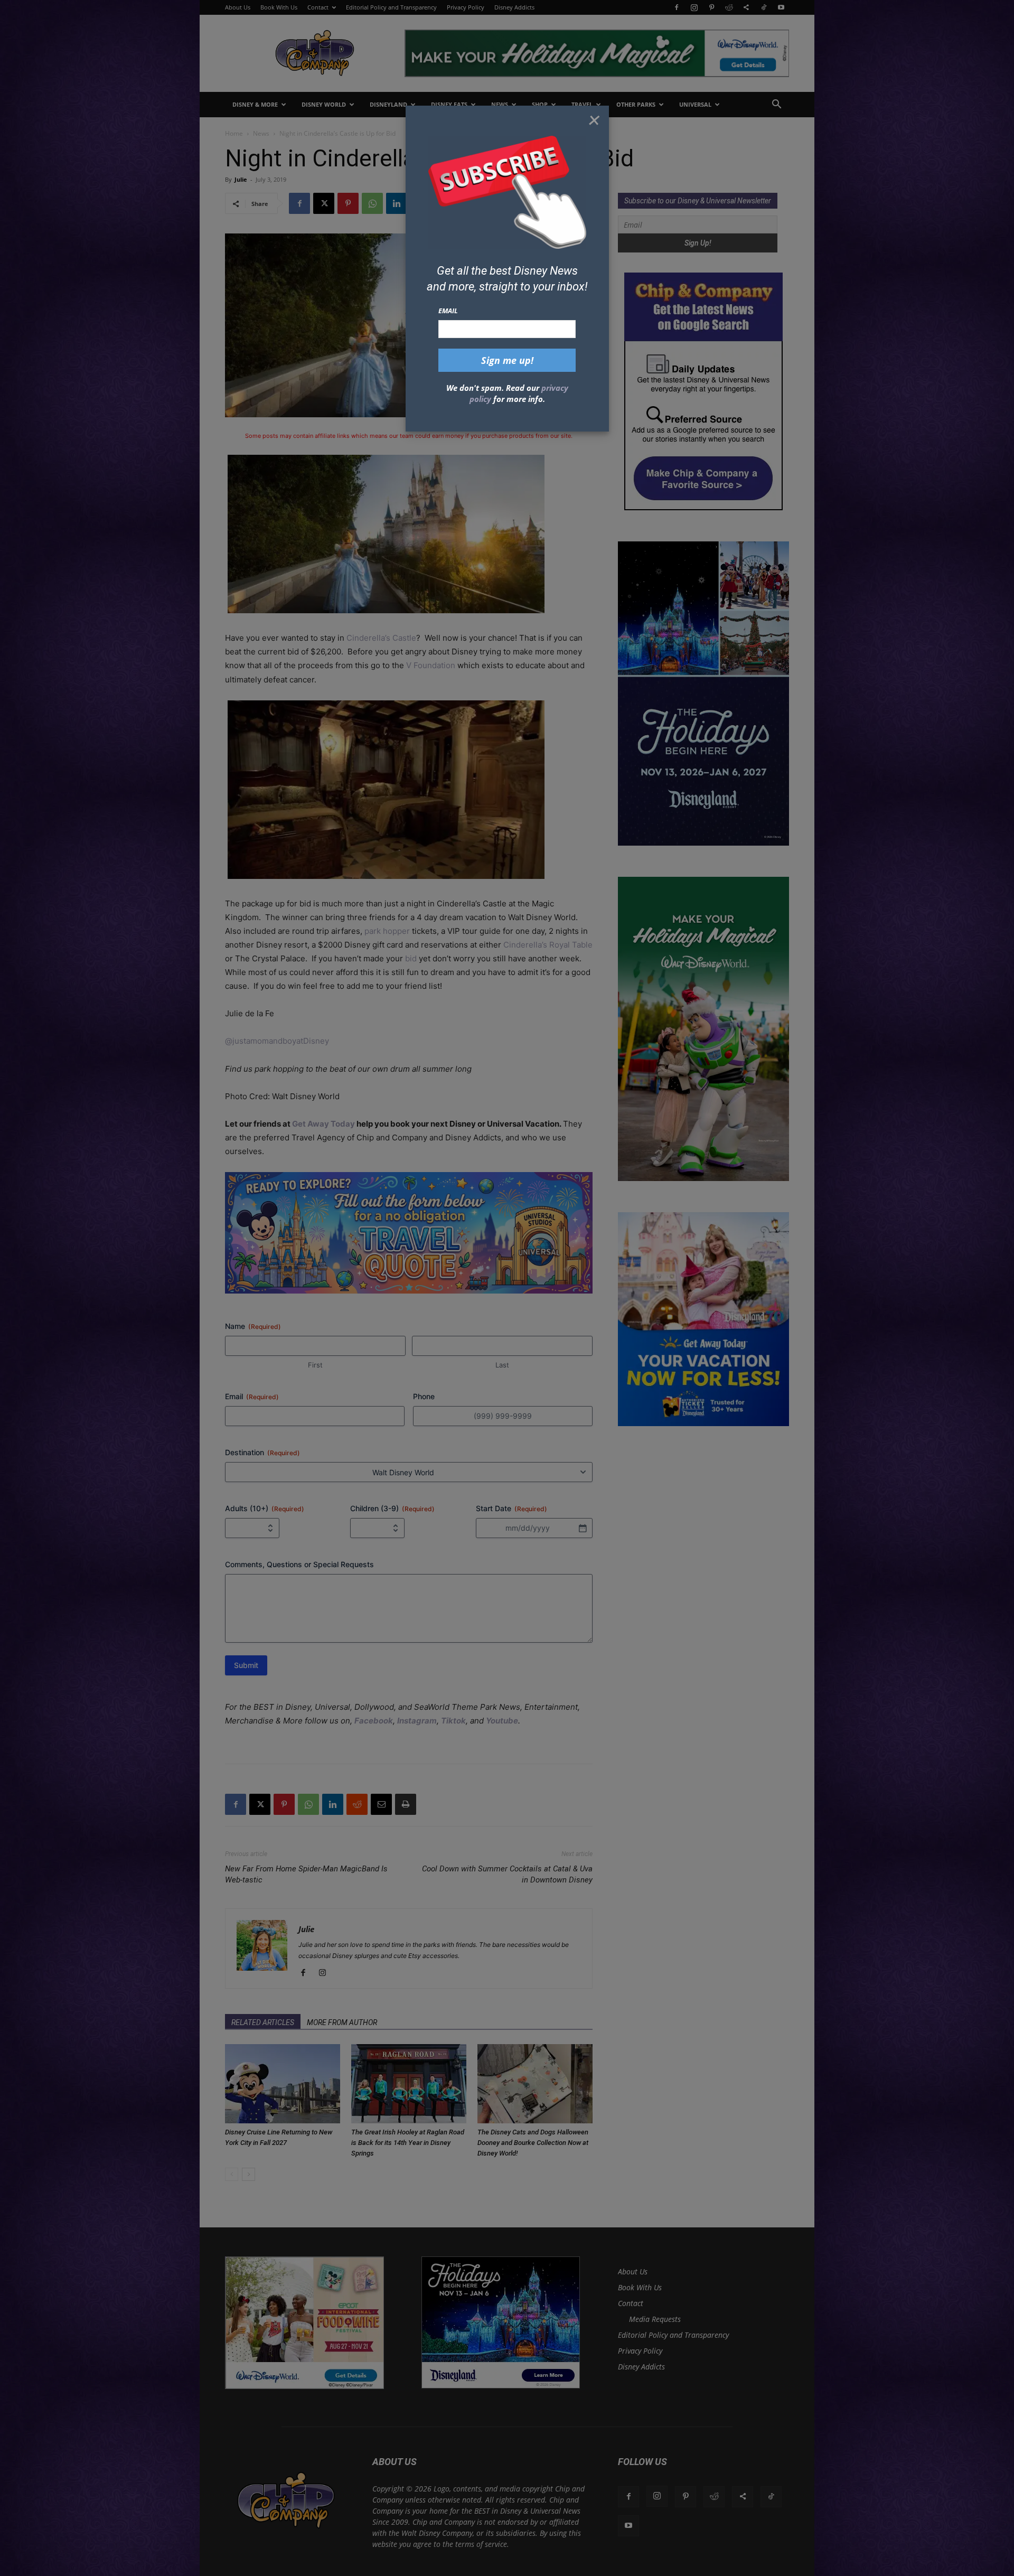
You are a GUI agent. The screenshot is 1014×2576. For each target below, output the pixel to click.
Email (448, 311)
